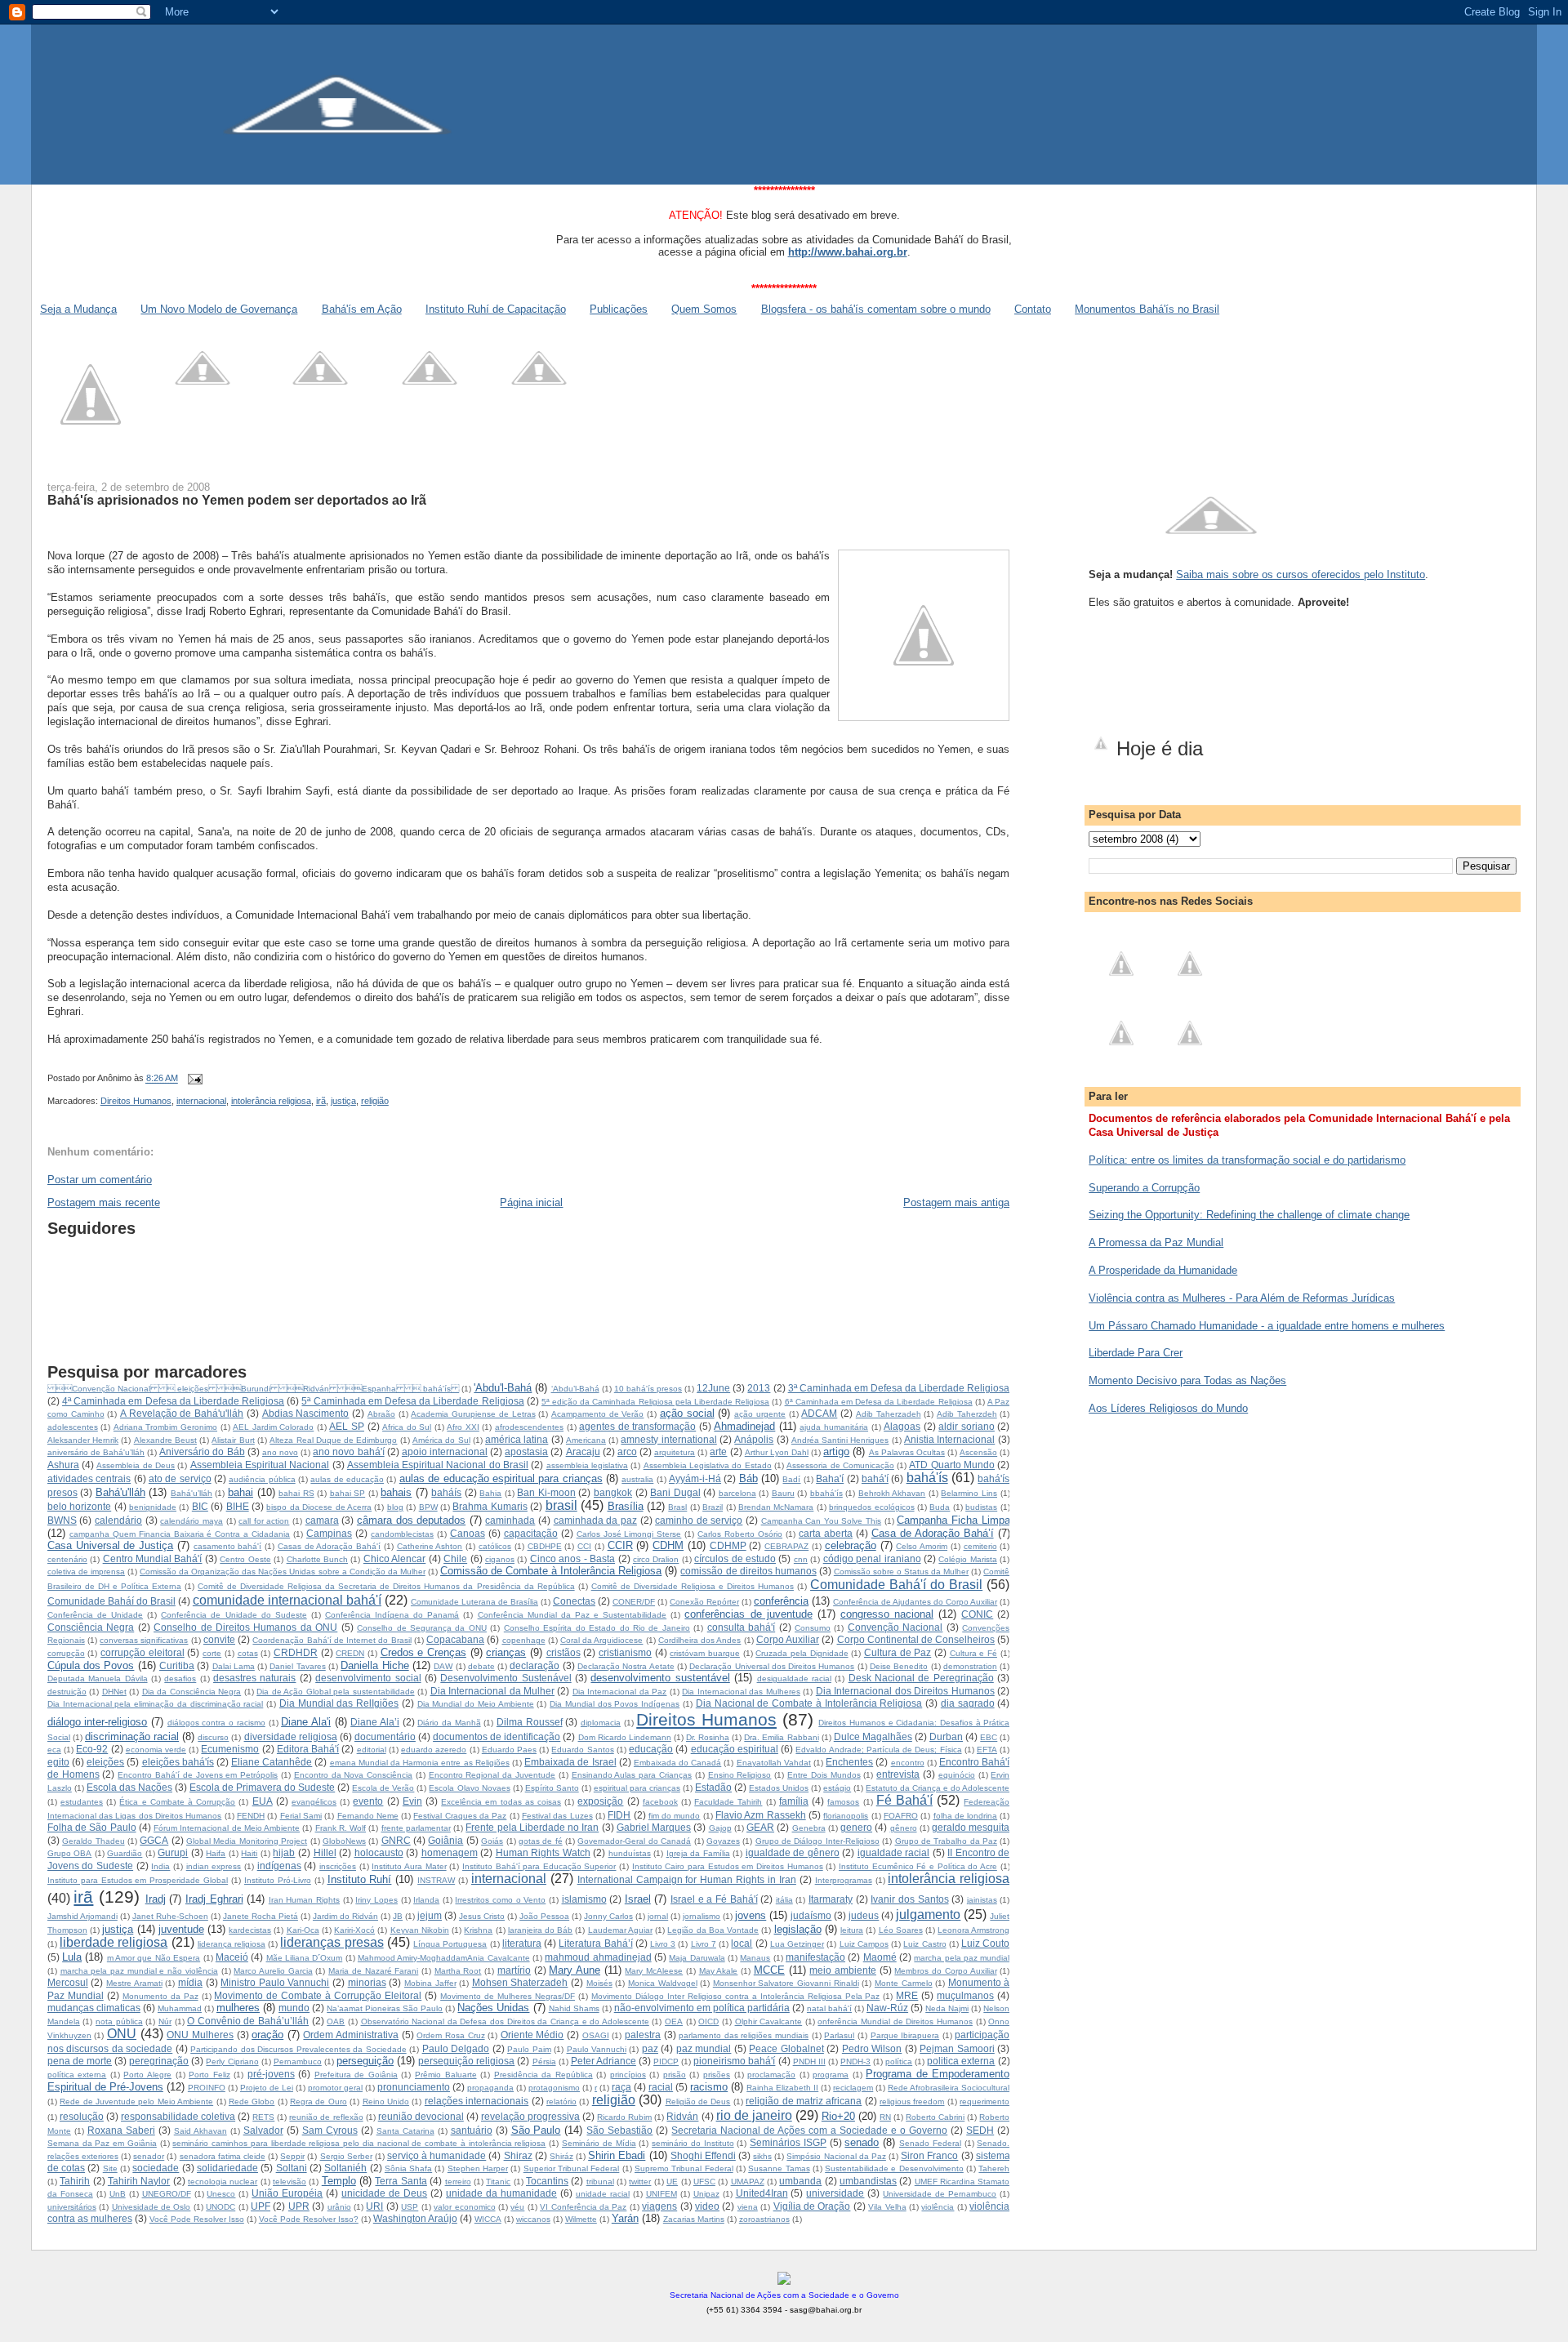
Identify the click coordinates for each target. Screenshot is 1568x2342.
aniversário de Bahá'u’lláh (96, 1452)
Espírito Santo (552, 1788)
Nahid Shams (574, 2008)
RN (885, 2117)
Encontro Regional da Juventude (492, 1775)
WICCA (488, 2219)
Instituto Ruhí (360, 1879)
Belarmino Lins (969, 1493)
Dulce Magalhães (873, 1736)
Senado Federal (930, 2143)
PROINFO (207, 2088)
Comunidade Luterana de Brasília (474, 1602)
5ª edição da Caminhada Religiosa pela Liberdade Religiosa (655, 1402)
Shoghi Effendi (703, 2155)
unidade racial (603, 2194)
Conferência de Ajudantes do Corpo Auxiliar (915, 1602)
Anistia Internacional (949, 1439)
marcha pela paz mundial (962, 1958)
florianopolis (846, 1816)
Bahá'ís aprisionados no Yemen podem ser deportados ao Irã (237, 500)
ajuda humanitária (834, 1427)
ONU (122, 2034)
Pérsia (544, 2061)
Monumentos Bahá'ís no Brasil (1147, 309)
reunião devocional (421, 2116)
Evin (412, 1801)
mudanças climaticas (94, 2008)
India (160, 1866)
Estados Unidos (779, 1788)
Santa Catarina (405, 2131)
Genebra (809, 1828)
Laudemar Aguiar (620, 1930)
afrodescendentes (529, 1427)
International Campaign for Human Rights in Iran (687, 1879)
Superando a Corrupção (1144, 1188)
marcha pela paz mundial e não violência (139, 1971)
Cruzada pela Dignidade (802, 1653)
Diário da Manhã (449, 1723)
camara (322, 1520)
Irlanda (426, 1900)
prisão (675, 2075)
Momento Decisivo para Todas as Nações (1187, 1380)
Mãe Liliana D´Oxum (305, 1958)
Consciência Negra (91, 1627)
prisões (717, 2075)
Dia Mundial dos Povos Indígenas (615, 1704)
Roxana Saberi (121, 2130)
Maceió (232, 1957)
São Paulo (536, 2130)
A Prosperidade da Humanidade (1163, 1270)
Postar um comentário (100, 1180)
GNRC (396, 1840)
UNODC (220, 2207)
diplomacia (601, 1723)
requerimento (984, 2102)
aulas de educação (347, 1479)
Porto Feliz (209, 2075)
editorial (372, 1750)
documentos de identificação (497, 1736)
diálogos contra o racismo (216, 1723)
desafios (180, 1679)
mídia (190, 1982)
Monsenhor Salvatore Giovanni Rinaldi (786, 1983)
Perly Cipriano (232, 2061)
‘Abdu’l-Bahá (575, 1389)
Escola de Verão (383, 1788)
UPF (261, 2206)
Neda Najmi (947, 2008)
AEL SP (347, 1426)
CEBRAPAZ (786, 1546)
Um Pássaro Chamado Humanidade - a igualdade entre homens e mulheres (1267, 1326)
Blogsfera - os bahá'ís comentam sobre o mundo (876, 309)
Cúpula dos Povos (91, 1665)
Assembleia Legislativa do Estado (708, 1465)
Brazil (713, 1507)
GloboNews (344, 1841)
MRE (907, 1995)
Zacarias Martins (694, 2219)
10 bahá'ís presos (648, 1389)
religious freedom (912, 2102)
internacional (201, 1101)
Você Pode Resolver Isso (197, 2219)
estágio (837, 1788)
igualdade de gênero (793, 1852)
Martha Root (458, 1971)
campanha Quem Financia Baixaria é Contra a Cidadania (180, 1534)
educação (651, 1749)
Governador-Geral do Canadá (634, 1841)
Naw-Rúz (887, 2008)
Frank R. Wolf (341, 1828)
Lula (72, 1957)
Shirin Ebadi (617, 2155)
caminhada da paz (595, 1520)
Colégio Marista (967, 1559)
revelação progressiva (530, 2116)
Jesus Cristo (482, 1916)
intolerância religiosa (271, 1101)
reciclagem (853, 2088)
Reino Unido (386, 2102)
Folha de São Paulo (92, 1827)
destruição (67, 1692)
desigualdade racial (794, 1679)
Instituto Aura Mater (409, 1866)
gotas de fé (541, 1841)
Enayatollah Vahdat (774, 1763)
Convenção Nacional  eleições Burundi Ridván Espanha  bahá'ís (253, 1389)
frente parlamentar (416, 1828)
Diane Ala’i (375, 1722)
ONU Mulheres (200, 2035)
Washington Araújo (415, 2218)
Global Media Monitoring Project (247, 1841)
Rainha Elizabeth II (782, 2088)
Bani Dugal (675, 1492)
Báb (748, 1478)
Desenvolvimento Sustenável (506, 1678)
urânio (339, 2207)
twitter (640, 2182)
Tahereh (994, 2168)
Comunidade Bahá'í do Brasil (896, 1585)
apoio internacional (445, 1452)
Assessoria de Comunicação (840, 1465)
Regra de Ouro (318, 2102)
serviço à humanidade (437, 2155)
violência (938, 2207)
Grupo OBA (70, 1853)
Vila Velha (887, 2207)
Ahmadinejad (744, 1426)
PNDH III (809, 2061)
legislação (798, 1929)
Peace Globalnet (786, 2048)
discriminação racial (132, 1736)
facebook (660, 1802)
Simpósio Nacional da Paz (836, 2156)
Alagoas (902, 1426)
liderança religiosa (232, 1944)
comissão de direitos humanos (748, 1571)
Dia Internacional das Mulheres (741, 1692)
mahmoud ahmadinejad (598, 1957)
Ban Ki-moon (546, 1492)
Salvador (263, 2130)
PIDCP (666, 2061)
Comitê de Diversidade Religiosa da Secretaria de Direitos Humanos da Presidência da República (386, 1586)
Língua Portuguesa (450, 1944)
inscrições (338, 1866)
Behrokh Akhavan (892, 1493)
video (707, 2206)
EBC (989, 1737)
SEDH (980, 2130)
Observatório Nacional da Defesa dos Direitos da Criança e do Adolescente (505, 2021)
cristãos (563, 1652)
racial (661, 2087)
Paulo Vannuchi (597, 2049)
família (794, 1801)
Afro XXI (463, 1427)
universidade (835, 2193)
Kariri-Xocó (354, 1930)
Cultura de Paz (898, 1652)
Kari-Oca (303, 1930)
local (742, 1943)
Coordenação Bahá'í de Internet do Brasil (332, 1640)
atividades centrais (89, 1478)
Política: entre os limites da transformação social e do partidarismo (1247, 1160)
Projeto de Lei (267, 2088)
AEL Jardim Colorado (273, 1427)
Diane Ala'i (306, 1722)
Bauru (783, 1493)
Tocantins (547, 2181)
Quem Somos (704, 309)
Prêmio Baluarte (446, 2075)
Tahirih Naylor (139, 2181)
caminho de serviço (699, 1520)
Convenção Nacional (895, 1627)
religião (375, 1101)
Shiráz (561, 2156)
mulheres (238, 2008)
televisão (290, 2182)
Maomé (880, 1957)
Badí (791, 1479)
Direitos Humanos (136, 1101)
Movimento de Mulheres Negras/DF (508, 1996)
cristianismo (625, 1652)
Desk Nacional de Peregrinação (921, 1678)
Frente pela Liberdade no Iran (532, 1827)
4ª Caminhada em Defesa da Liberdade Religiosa (173, 1401)
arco (627, 1452)
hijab (284, 1852)
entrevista (898, 1774)
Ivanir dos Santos (909, 1899)
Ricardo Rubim (624, 2117)
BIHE (238, 1506)
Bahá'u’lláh (192, 1493)
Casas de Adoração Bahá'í (329, 1546)
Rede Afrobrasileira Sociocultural (949, 2088)
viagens (659, 2206)
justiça (343, 1101)
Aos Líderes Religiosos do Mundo (1168, 1408)
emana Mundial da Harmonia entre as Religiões (420, 1763)
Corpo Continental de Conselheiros (916, 1639)
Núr (165, 2021)
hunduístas (630, 1853)
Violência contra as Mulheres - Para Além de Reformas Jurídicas (1242, 1298)
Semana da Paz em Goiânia (102, 2143)
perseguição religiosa (466, 2061)
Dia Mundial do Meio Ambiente (476, 1704)
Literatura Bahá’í (595, 1943)
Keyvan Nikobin (420, 1930)
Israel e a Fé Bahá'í (714, 1899)
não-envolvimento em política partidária (702, 2008)
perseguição (365, 2061)
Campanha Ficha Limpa (953, 1520)
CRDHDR (296, 1652)
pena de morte (80, 2061)
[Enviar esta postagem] (194, 1079)
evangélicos (314, 1802)
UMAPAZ (748, 2182)
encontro (908, 1763)
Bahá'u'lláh (120, 1492)
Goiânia (445, 1840)
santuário (472, 2130)
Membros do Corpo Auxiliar (945, 1971)
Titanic (498, 2182)
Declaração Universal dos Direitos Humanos (772, 1666)
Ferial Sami (301, 1816)
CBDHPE (545, 1546)
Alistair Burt (233, 1440)
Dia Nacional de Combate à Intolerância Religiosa (809, 1703)
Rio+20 (838, 2116)
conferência (781, 1601)
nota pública (119, 2021)
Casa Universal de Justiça (110, 1545)
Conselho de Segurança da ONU (422, 1628)
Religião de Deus (698, 2102)
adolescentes (73, 1427)
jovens (751, 1915)
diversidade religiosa (291, 1736)
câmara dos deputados (411, 1520)
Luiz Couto (985, 1943)
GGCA (154, 1840)
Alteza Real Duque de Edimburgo (333, 1440)
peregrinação (159, 2061)
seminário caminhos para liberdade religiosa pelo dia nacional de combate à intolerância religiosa (359, 2143)
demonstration (970, 1666)
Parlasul (839, 2035)
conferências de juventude (748, 1614)
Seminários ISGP (788, 2142)
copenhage (524, 1640)
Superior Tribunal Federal (572, 2168)
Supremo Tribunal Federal (684, 2168)
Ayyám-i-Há (695, 1478)
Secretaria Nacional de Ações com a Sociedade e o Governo (809, 2130)
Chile (455, 1558)
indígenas (279, 1866)
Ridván (682, 2116)
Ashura (63, 1465)
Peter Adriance (604, 2061)
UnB (118, 2194)
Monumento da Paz (160, 1996)
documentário (385, 1736)
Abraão (381, 1414)
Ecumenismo (230, 1749)
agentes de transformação (637, 1426)
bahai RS (296, 1493)
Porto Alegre (147, 2075)
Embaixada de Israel (570, 1762)
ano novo (280, 1452)
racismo (709, 2087)
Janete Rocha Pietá (261, 1916)
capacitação (531, 1533)
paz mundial (704, 2048)
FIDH (619, 1815)
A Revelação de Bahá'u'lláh (182, 1413)
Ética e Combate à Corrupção (177, 1802)
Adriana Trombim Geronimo (165, 1427)
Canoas (468, 1533)
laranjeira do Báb (540, 1930)
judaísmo (811, 1915)
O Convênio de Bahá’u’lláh (248, 2021)
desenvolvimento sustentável (660, 1678)
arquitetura (675, 1452)
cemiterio (980, 1546)
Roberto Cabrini (935, 2117)
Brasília (626, 1506)
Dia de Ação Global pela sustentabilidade (335, 1692)
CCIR (620, 1545)
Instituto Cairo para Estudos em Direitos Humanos (728, 1866)
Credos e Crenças (423, 1652)
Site (110, 2168)
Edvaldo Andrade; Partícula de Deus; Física (878, 1750)
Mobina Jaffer (430, 1983)
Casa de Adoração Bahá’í (933, 1533)
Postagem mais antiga (956, 1202)
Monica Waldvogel (663, 1983)
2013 (759, 1388)
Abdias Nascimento (306, 1413)
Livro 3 (663, 1944)
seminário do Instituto (693, 2143)
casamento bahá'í (228, 1546)
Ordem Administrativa (351, 2035)
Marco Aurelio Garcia (273, 1971)
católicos (495, 1546)
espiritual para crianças (637, 1788)
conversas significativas (144, 1640)
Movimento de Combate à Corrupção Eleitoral (318, 1995)
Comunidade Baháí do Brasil (111, 1601)
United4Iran (762, 2193)
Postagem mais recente (104, 1202)
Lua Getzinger (797, 1944)
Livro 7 (704, 1944)
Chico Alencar (394, 1558)
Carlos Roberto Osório (740, 1534)
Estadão (713, 1787)
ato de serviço (180, 1478)
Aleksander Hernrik (83, 1440)
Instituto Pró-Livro (278, 1880)
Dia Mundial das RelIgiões (339, 1703)
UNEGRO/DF (167, 2194)
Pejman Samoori (957, 2048)
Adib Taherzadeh (889, 1414)
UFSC (704, 2182)
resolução (82, 2116)
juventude (181, 1929)
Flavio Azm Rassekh (761, 1815)
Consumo (813, 1628)
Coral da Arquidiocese (601, 1640)
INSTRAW (436, 1880)
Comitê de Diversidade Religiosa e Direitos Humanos (693, 1586)
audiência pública (262, 1479)
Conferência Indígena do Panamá (392, 1615)
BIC (200, 1506)
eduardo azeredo (434, 1750)
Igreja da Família (698, 1853)
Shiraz (518, 2155)
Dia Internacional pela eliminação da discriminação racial (156, 1704)
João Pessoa (544, 1916)
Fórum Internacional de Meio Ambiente (227, 1828)
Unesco (221, 2194)
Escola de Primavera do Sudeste (262, 1787)
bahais (396, 1492)
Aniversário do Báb (202, 1452)
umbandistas (868, 2181)
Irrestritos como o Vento (500, 1900)
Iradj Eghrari (214, 1899)
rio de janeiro (754, 2115)
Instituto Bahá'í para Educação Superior (539, 1866)
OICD (708, 2021)
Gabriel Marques (654, 1827)
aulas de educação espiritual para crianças (501, 1478)
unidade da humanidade (501, 2193)
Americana (586, 1440)
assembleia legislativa (587, 1465)
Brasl (677, 1507)
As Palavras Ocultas (907, 1452)
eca (54, 1750)
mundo (294, 2008)
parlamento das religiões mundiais (744, 2035)
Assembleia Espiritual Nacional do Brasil (438, 1465)
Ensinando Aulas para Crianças (632, 1775)
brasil (561, 1505)
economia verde (156, 1750)
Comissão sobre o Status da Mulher (901, 1572)
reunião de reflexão (326, 2117)
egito (58, 1762)
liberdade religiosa (114, 1942)
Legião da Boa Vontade (713, 1930)
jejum (430, 1915)
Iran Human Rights (304, 1900)
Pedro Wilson (872, 2048)
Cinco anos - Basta (572, 1558)
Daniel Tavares (297, 1666)
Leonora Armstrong (973, 1930)
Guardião (125, 1853)
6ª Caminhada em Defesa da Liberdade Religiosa (879, 1402)
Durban (946, 1736)
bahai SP (348, 1493)
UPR (299, 2206)
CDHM (668, 1545)
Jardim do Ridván (345, 1916)
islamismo (584, 1899)
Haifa (216, 1853)
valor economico (464, 2207)
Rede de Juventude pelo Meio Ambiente (136, 2102)
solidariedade (227, 2168)
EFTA (987, 1750)
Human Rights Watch (543, 1852)
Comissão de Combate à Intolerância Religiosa (551, 1571)
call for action (264, 1521)
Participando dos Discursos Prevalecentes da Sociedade (298, 2049)
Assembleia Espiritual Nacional (260, 1465)
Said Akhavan (200, 2131)
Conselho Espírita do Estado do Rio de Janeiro (597, 1628)
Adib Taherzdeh (967, 1414)
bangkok (613, 1492)
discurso (213, 1737)
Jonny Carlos (608, 1916)
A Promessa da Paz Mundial (1156, 1242)
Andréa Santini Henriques (840, 1440)
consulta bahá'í (741, 1627)
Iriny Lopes (376, 1900)
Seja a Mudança (78, 309)
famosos (843, 1802)
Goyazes (723, 1841)
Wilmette (581, 2219)
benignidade (153, 1507)
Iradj (156, 1899)
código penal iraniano (872, 1558)
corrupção (66, 1653)
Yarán (625, 2218)
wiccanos (533, 2219)
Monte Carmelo (904, 1983)
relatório (561, 2102)
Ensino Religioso (740, 1775)
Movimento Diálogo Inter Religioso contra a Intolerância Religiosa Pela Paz (736, 1996)
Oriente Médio (532, 2035)
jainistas (982, 1900)
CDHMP (728, 1545)
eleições (105, 1762)
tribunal (600, 2182)
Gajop (720, 1828)
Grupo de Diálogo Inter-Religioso (817, 1841)
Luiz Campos (864, 1944)
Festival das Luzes (557, 1816)
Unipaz (706, 2194)
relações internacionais (477, 2101)
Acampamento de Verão (597, 1414)
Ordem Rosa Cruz (450, 2035)
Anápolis (754, 1439)
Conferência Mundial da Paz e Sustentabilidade (572, 1615)
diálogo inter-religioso (98, 1722)
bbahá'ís (826, 1493)
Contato (1033, 309)
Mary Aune (575, 1970)
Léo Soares (901, 1930)
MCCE (769, 1970)
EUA (263, 1801)
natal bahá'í (829, 2008)
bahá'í (875, 1478)
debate (481, 1666)
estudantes (82, 1802)
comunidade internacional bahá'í (287, 1600)
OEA (674, 2021)
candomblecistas (402, 1534)
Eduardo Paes (509, 1750)
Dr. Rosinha (708, 1737)
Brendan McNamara (776, 1507)
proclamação (771, 2075)
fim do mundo (675, 1816)
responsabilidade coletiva (178, 2116)
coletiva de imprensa (86, 1572)
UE (672, 2182)
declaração (535, 1665)
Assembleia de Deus (136, 1465)
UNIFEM (661, 2194)
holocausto (379, 1852)
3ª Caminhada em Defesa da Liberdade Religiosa (899, 1388)
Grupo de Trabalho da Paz (946, 1841)
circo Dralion (656, 1559)
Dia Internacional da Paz (619, 1692)
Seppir (292, 2156)
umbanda (800, 2181)
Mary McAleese (654, 1971)
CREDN (350, 1653)
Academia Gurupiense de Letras (473, 1414)
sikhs (762, 2156)
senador (149, 2156)
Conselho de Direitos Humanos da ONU (245, 1627)
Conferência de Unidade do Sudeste (234, 1615)
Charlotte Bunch (317, 1559)
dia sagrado (968, 1703)
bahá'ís (927, 1478)
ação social (687, 1413)
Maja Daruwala (697, 1958)
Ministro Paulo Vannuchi (275, 1982)
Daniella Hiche (374, 1665)
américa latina (517, 1439)
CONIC (977, 1614)
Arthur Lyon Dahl (777, 1452)
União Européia (287, 2193)
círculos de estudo (735, 1558)
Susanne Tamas (779, 2168)
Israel (638, 1899)
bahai (241, 1492)
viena (748, 2207)
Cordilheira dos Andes (699, 1640)
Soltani (292, 2168)
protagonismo (554, 2088)
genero (856, 1827)
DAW (443, 1666)
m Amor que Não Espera (154, 1958)
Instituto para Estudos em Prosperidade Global (138, 1880)
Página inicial (531, 1202)
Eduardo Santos (582, 1750)
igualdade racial (894, 1852)
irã (321, 1101)
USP (410, 2207)
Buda (940, 1507)
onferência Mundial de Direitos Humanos (895, 2021)
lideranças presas (332, 1942)
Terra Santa (401, 2181)
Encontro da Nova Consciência (353, 1775)
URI (374, 2206)
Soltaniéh (345, 2168)
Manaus (755, 1958)
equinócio (957, 1775)
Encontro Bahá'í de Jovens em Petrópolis (198, 1775)
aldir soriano (967, 1426)
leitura (852, 1930)
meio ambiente (843, 1970)
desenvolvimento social (368, 1678)
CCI (584, 1546)
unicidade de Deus (384, 2193)
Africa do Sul (407, 1427)
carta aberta (826, 1533)
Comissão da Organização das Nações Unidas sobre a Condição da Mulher (283, 1572)
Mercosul (68, 1982)
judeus (864, 1915)
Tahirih (75, 2181)
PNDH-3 (855, 2061)
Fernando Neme (368, 1816)
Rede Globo (252, 2102)
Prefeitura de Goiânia (356, 2075)
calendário (118, 1520)
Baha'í (830, 1478)
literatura (522, 1943)
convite (219, 1639)
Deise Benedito (899, 1666)
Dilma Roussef (530, 1722)
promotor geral (335, 2088)
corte (212, 1653)
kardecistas (250, 1930)
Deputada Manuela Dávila (98, 1679)
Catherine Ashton (430, 1546)
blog (395, 1507)
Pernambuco (298, 2061)
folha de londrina (966, 1816)
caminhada (510, 1520)
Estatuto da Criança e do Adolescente (938, 1788)
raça (621, 2087)
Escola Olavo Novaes (469, 1788)
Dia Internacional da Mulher (492, 1691)
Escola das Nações (129, 1787)
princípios (628, 2075)
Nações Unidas (493, 2008)
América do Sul (441, 1440)
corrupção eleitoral (143, 1652)
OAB (336, 2021)
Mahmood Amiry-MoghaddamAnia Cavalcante (444, 1958)
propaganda (490, 2088)
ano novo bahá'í (348, 1452)
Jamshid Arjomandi (82, 1916)
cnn (801, 1559)
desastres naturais (254, 1678)
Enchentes (849, 1762)
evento (368, 1801)
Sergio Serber (346, 2156)
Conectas (574, 1601)
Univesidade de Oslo (151, 2207)
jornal (658, 1916)
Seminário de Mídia (599, 2143)
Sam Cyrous (330, 2130)
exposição (600, 1801)
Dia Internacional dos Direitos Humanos (905, 1691)
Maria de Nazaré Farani (373, 1971)
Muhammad (180, 2008)
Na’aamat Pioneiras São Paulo (385, 2008)
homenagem (450, 1852)
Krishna (478, 1930)
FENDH (251, 1816)
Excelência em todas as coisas (501, 1802)
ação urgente (760, 1414)
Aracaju (583, 1452)
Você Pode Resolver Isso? (309, 2219)
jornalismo (702, 1916)
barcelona (737, 1493)
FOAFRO (901, 1816)
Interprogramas (844, 1880)
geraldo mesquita (971, 1827)
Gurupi (173, 1852)
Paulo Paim (529, 2049)
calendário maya (192, 1521)
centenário (67, 1559)
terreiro (458, 2182)
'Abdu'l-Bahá (503, 1388)
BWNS (62, 1520)
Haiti (249, 1853)
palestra (643, 2035)
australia (637, 1479)
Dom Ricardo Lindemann (625, 1737)
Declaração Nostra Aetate (626, 1666)
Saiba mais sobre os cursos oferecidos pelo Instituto (1301, 574)
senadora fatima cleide (223, 2156)
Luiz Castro (924, 1944)
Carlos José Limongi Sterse (629, 1534)
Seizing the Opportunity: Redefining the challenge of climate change (1249, 1215)
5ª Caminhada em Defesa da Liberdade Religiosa (412, 1401)
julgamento (928, 1915)
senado (862, 2142)
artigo (836, 1452)
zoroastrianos (764, 2219)
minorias (367, 1982)
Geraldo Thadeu (93, 1841)
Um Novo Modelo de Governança (219, 309)
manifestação (815, 1957)
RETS (263, 2117)
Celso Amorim (922, 1546)
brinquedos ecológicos (871, 1507)
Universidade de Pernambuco (940, 2194)
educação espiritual (735, 1749)
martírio (514, 1970)
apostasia (526, 1452)
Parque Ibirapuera (905, 2035)
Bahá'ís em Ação (362, 309)
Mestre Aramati (134, 1983)
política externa (77, 2075)
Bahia (490, 1493)
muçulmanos (965, 1995)
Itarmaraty (831, 1899)
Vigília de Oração (812, 2206)
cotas (248, 1653)
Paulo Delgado (456, 2048)
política (899, 2061)
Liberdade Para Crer (1136, 1353)
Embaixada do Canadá (677, 1763)
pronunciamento (414, 2087)
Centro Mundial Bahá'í (153, 1558)
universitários (72, 2207)
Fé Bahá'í (904, 1800)
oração (267, 2035)
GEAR (760, 1827)
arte (718, 1452)
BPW (428, 1507)
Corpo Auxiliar (788, 1639)
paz (650, 2048)
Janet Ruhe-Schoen (170, 1916)
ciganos (500, 1559)
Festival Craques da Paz (460, 1816)
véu (517, 2207)
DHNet (114, 1692)
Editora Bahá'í (308, 1749)
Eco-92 (92, 1749)
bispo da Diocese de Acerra (319, 1507)
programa (831, 2075)
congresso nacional (887, 1614)
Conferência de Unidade (95, 1615)
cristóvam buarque (705, 1653)
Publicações (619, 309)
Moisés (599, 1983)
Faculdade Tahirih (728, 1802)
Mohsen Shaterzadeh (520, 1982)
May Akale (719, 1971)
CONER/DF (634, 1602)
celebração (851, 1545)
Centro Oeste (245, 1559)
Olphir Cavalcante (769, 2021)
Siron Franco (929, 2155)
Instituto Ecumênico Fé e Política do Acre (918, 1866)
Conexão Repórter (704, 1602)
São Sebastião (619, 2130)
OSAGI (596, 2035)
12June (713, 1388)
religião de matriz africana (804, 2101)
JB (398, 1916)
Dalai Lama (234, 1666)
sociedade (156, 2168)
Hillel (325, 1852)
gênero (904, 1828)
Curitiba (177, 1665)
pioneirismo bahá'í (734, 2061)
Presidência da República (543, 2075)
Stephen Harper (478, 2168)
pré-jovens (271, 2074)
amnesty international (668, 1439)
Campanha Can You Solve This (821, 1521)
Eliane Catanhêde (272, 1762)
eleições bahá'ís (178, 1762)
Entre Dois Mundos (824, 1775)
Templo (339, 2181)
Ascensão (978, 1452)
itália (784, 1900)
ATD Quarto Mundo (952, 1465)
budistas (981, 1507)
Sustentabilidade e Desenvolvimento (894, 2168)
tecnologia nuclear (223, 2182)
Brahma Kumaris (490, 1506)
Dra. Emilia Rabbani (781, 1737)
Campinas (329, 1533)
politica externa (961, 2061)
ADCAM (819, 1413)
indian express (214, 1866)
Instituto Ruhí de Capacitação (496, 309)
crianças (506, 1652)
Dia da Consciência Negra (192, 1692)
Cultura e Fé (973, 1653)
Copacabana (455, 1639)
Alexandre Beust (165, 1440)
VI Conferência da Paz (583, 2207)
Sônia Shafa (408, 2168)
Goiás (492, 1841)
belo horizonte (79, 1506)
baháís (446, 1492)
